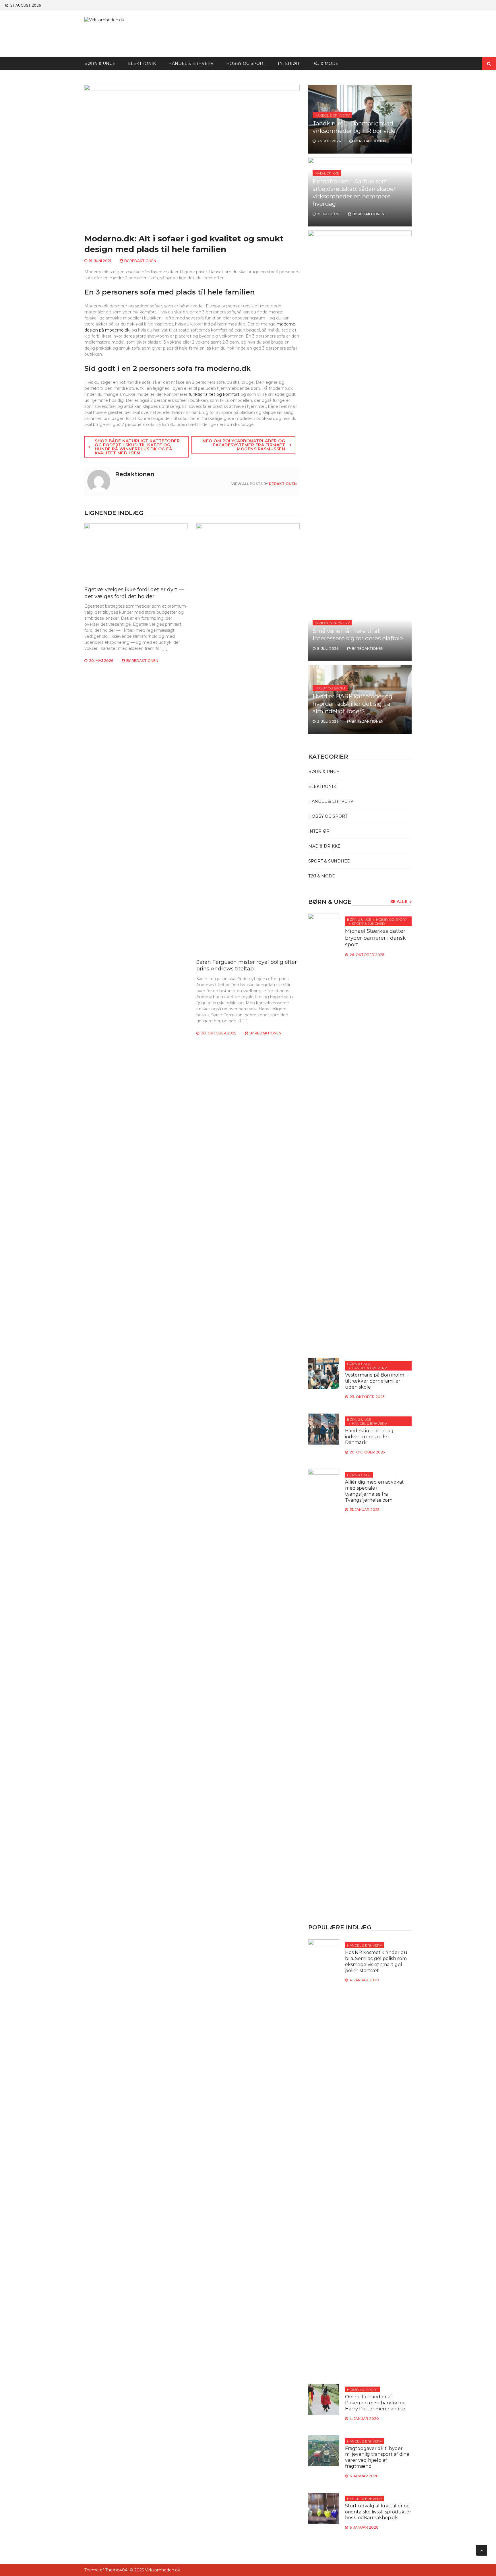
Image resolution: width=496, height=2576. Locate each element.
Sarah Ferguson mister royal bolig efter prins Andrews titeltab (247, 965)
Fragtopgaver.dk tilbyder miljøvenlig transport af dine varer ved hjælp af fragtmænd (377, 2457)
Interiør (288, 63)
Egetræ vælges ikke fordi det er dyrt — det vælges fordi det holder (134, 593)
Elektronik (142, 63)
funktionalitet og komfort (214, 394)
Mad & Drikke (327, 173)
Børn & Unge (100, 63)
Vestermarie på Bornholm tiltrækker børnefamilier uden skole (375, 1381)
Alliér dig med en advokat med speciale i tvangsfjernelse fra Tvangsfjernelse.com (374, 1491)
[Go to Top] (482, 2550)
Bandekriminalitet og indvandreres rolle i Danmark (369, 1437)
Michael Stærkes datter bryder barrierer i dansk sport (375, 938)
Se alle (399, 902)
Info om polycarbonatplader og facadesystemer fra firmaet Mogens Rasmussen (243, 445)
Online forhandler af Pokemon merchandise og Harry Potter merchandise (375, 2403)
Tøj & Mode (325, 63)
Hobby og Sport (246, 63)
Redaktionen (143, 261)
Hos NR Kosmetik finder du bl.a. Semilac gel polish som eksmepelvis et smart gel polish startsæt (376, 1961)
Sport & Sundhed (329, 861)
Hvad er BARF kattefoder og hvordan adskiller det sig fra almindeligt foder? (352, 704)
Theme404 (116, 2570)
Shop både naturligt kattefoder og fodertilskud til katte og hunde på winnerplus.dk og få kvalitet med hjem (137, 447)
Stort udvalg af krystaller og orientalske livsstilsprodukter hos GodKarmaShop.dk (378, 2512)
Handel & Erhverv (191, 63)
